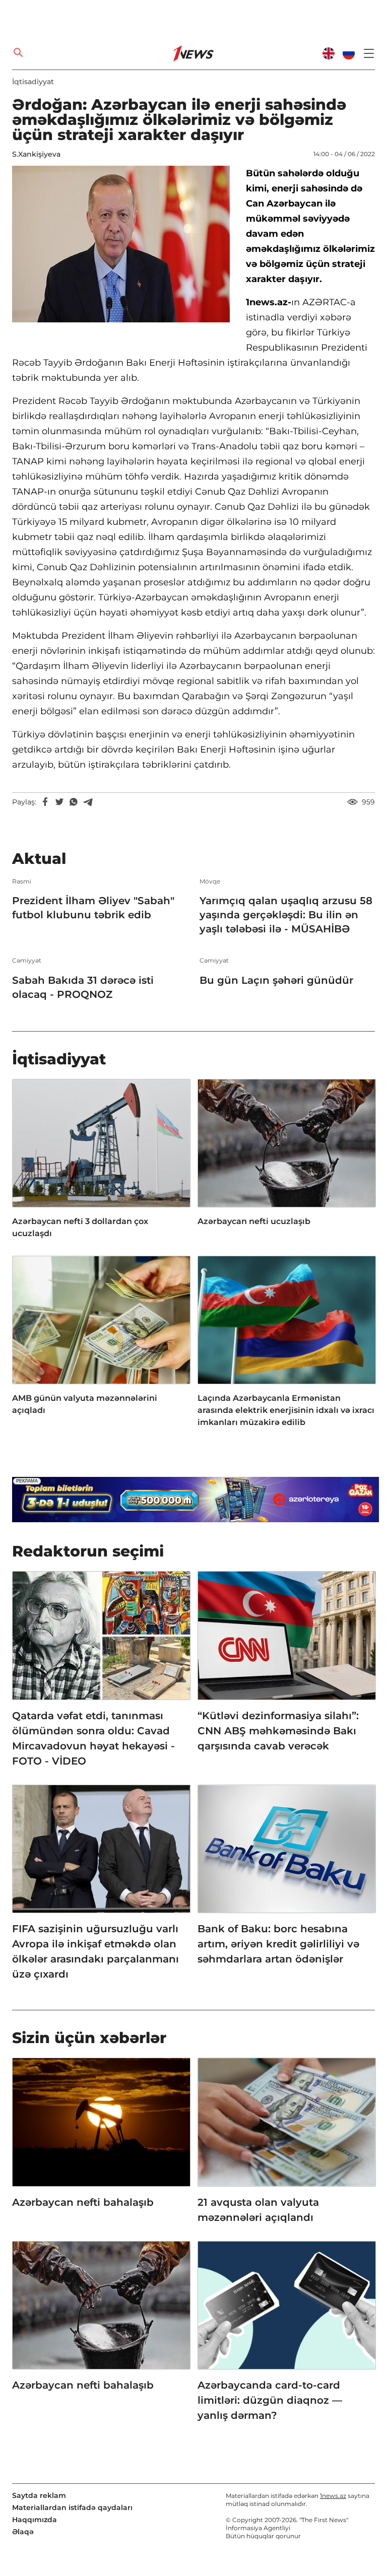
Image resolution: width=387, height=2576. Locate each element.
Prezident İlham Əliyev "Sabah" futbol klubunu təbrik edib (93, 908)
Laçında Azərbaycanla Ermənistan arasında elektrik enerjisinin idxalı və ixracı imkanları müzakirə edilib (286, 1410)
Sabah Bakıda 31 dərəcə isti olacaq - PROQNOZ (83, 987)
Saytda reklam (39, 2495)
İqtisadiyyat (33, 82)
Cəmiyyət (27, 961)
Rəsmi (22, 882)
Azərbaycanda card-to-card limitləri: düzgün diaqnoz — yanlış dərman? (270, 2400)
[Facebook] (45, 802)
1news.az (333, 2496)
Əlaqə (23, 2532)
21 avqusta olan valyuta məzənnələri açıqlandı (258, 2210)
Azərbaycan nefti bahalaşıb (83, 2202)
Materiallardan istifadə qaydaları (72, 2507)
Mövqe (210, 882)
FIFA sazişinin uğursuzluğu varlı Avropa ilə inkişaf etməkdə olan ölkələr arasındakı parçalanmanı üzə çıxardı (95, 1951)
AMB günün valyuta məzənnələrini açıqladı (85, 1404)
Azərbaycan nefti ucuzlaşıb (254, 1221)
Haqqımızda (35, 2520)
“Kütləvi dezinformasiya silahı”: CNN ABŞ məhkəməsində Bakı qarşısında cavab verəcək (278, 1731)
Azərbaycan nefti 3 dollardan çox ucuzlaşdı (80, 1227)
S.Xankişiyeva (36, 154)
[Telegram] (88, 802)
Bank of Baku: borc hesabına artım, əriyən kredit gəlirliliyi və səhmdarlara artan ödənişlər (278, 1944)
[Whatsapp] (74, 802)
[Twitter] (59, 802)
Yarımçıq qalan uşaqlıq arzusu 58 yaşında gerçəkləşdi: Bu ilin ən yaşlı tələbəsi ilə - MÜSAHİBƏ (286, 915)
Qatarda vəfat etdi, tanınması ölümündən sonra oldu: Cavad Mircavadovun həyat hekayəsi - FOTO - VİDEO (93, 1738)
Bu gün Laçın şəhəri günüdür (276, 980)
